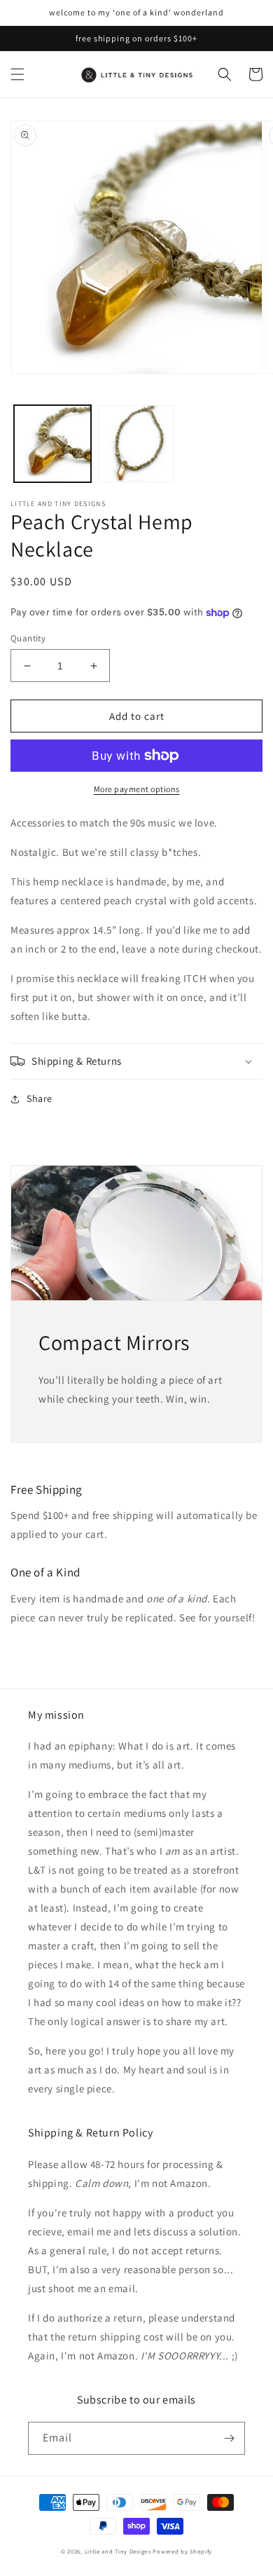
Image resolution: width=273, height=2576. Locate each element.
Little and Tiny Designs (118, 2551)
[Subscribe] (229, 2438)
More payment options (137, 789)
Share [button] (40, 1098)
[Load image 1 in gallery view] (52, 444)
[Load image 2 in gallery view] (136, 444)
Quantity (28, 638)
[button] (17, 74)
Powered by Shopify (182, 2551)
